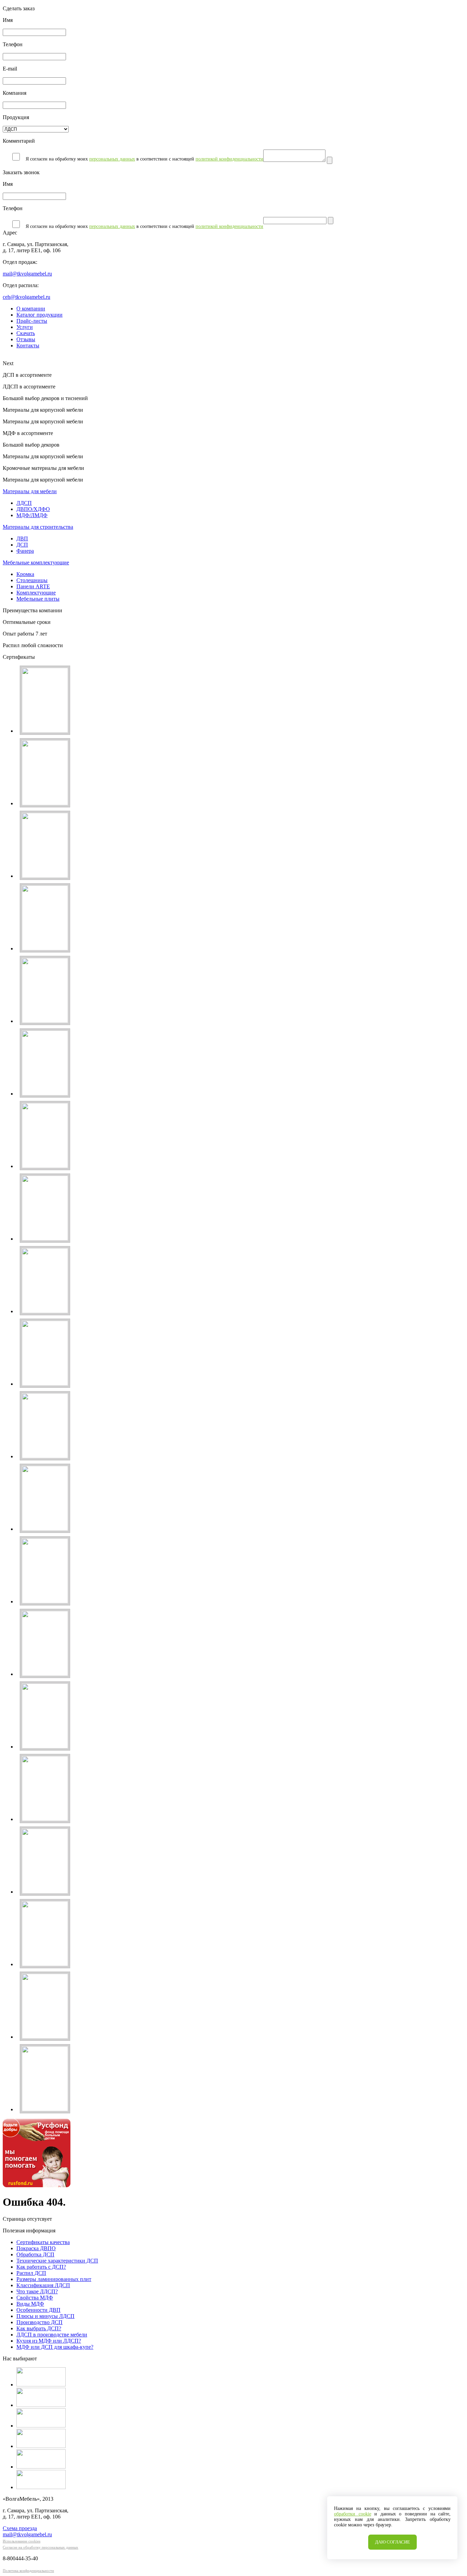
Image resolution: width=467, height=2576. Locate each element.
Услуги (25, 327)
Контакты (28, 345)
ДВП (22, 539)
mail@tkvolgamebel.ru (27, 274)
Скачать (26, 333)
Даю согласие (392, 2542)
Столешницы (32, 580)
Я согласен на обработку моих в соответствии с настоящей (144, 159)
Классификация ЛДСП (43, 2285)
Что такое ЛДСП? (37, 2291)
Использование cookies (22, 2541)
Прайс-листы (32, 321)
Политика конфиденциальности (28, 2571)
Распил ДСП (31, 2273)
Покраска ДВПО (36, 2248)
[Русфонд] (37, 2185)
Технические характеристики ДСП (57, 2261)
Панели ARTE (33, 586)
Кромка (25, 574)
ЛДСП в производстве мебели (52, 2335)
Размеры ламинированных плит (54, 2279)
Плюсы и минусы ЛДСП (45, 2316)
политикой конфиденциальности (229, 159)
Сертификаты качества (43, 2242)
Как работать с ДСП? (41, 2267)
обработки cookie (353, 2514)
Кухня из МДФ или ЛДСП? (49, 2341)
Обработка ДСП (35, 2254)
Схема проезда (20, 2528)
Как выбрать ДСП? (39, 2328)
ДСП (22, 545)
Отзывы (26, 339)
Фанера (25, 551)
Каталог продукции (39, 315)
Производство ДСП (39, 2322)
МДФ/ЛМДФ (32, 515)
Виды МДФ (30, 2304)
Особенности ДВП (38, 2310)
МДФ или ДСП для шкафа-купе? (55, 2347)
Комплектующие (36, 593)
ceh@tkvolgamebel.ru (26, 297)
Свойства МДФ (35, 2298)
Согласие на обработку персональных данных (41, 2547)
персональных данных (112, 159)
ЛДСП (24, 503)
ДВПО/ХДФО (33, 509)
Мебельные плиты (38, 599)
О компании (31, 309)
